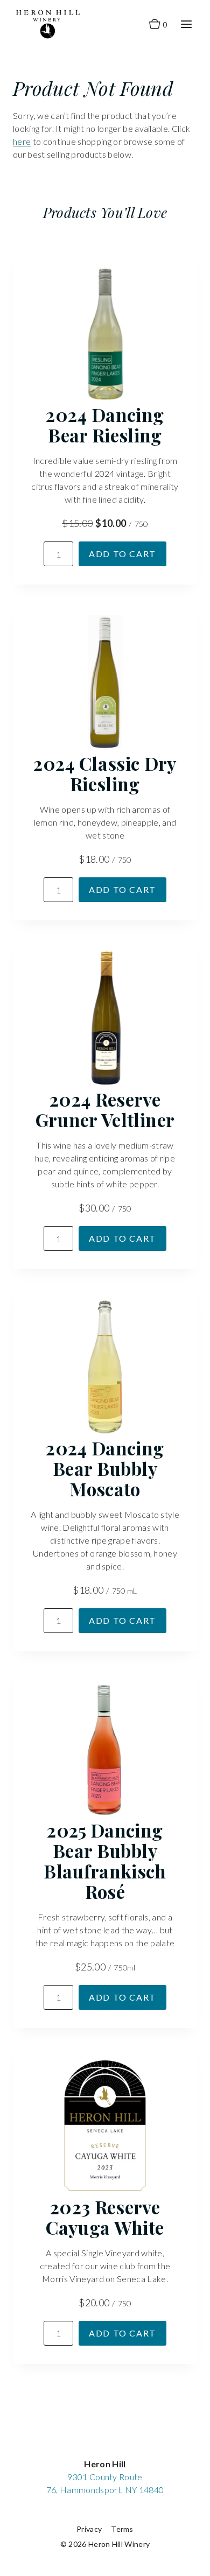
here (22, 141)
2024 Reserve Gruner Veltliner (105, 1109)
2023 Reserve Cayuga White (105, 2217)
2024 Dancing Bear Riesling (105, 425)
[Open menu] (186, 24)
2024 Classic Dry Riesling (105, 773)
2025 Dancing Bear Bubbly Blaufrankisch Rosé (105, 1861)
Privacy (89, 2529)
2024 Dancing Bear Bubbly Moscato (105, 1468)
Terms (122, 2529)
